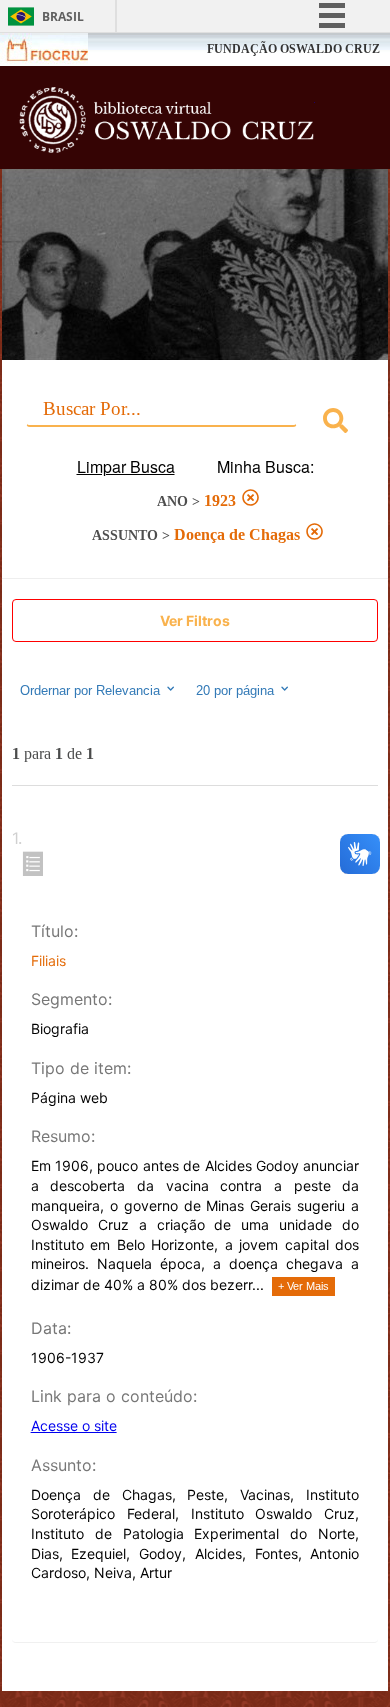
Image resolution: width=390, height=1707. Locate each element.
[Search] (335, 423)
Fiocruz (59, 49)
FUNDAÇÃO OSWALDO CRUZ (293, 49)
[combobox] (194, 423)
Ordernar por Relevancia (90, 691)
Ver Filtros (195, 620)
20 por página (237, 691)
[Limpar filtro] (250, 500)
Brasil (63, 16)
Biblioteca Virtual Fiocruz (166, 123)
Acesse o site (74, 1425)
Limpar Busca (126, 466)
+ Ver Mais (303, 1286)
